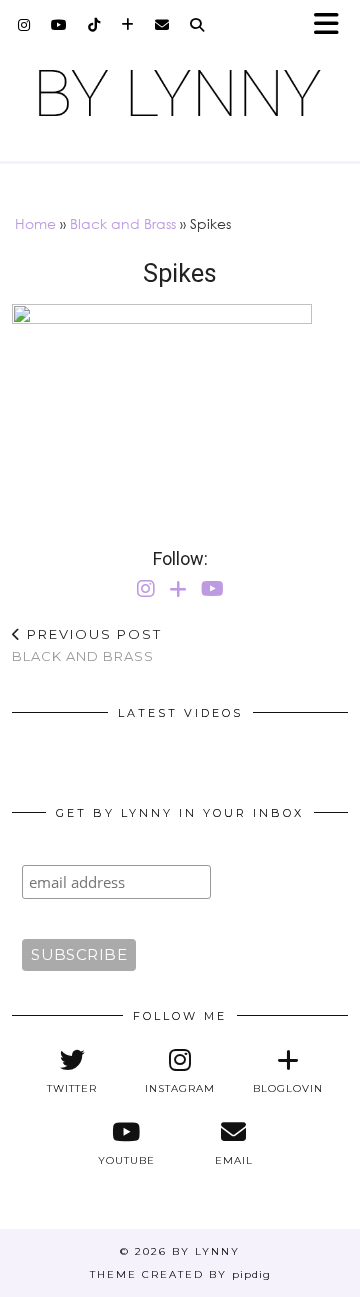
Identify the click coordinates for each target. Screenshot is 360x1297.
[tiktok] (94, 25)
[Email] (162, 25)
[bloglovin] (128, 25)
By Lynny (206, 1251)
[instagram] (24, 25)
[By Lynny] (180, 93)
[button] (333, 25)
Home (35, 223)
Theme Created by (180, 1274)
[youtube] (59, 25)
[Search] (197, 25)
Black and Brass (123, 223)
